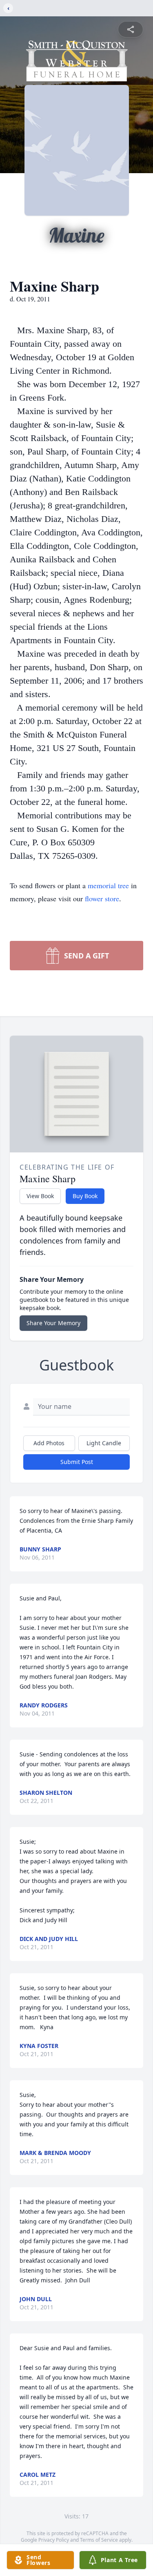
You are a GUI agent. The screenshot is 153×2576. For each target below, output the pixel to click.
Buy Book (85, 1196)
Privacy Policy (54, 2540)
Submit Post (77, 1462)
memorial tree (108, 885)
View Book (40, 1196)
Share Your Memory (53, 1323)
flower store (102, 898)
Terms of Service (99, 2540)
